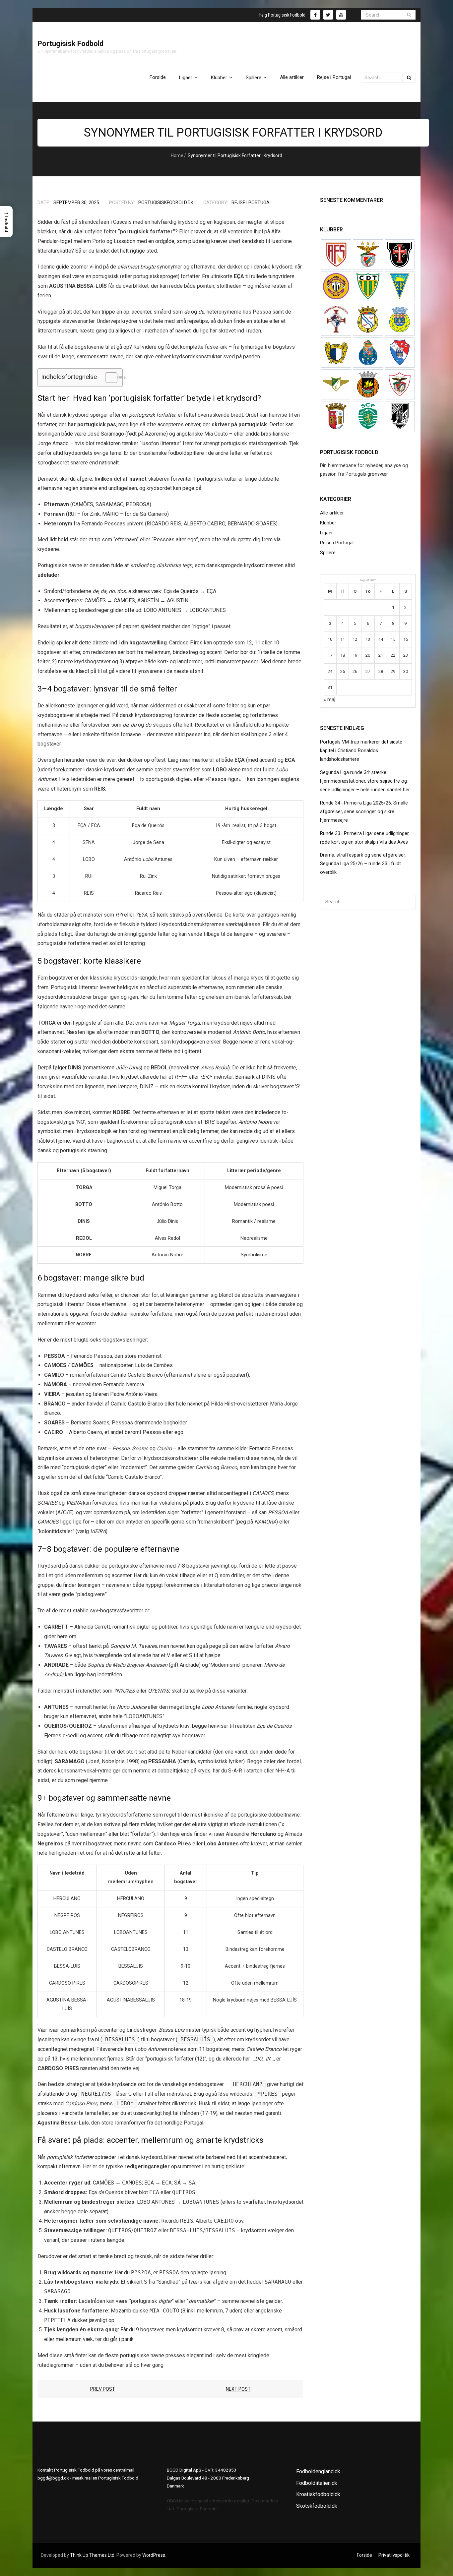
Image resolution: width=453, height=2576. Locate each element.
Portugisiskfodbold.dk (166, 203)
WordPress (154, 2555)
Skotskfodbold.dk (317, 2506)
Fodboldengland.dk (318, 2471)
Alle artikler (332, 513)
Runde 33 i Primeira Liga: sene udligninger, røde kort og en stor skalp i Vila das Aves (365, 838)
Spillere (328, 553)
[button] (6, 222)
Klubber (328, 523)
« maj (329, 700)
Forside (364, 2555)
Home (177, 155)
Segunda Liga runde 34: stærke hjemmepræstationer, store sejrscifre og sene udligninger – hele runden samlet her (365, 781)
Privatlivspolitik (394, 2555)
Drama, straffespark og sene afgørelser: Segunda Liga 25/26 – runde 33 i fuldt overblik (363, 864)
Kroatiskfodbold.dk (318, 2494)
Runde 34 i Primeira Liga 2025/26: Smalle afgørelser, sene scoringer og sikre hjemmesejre (364, 812)
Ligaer (326, 533)
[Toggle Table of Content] (108, 378)
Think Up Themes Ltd (92, 2555)
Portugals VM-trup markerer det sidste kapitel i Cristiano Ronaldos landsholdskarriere (361, 751)
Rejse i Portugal (252, 203)
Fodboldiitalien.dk (317, 2483)
